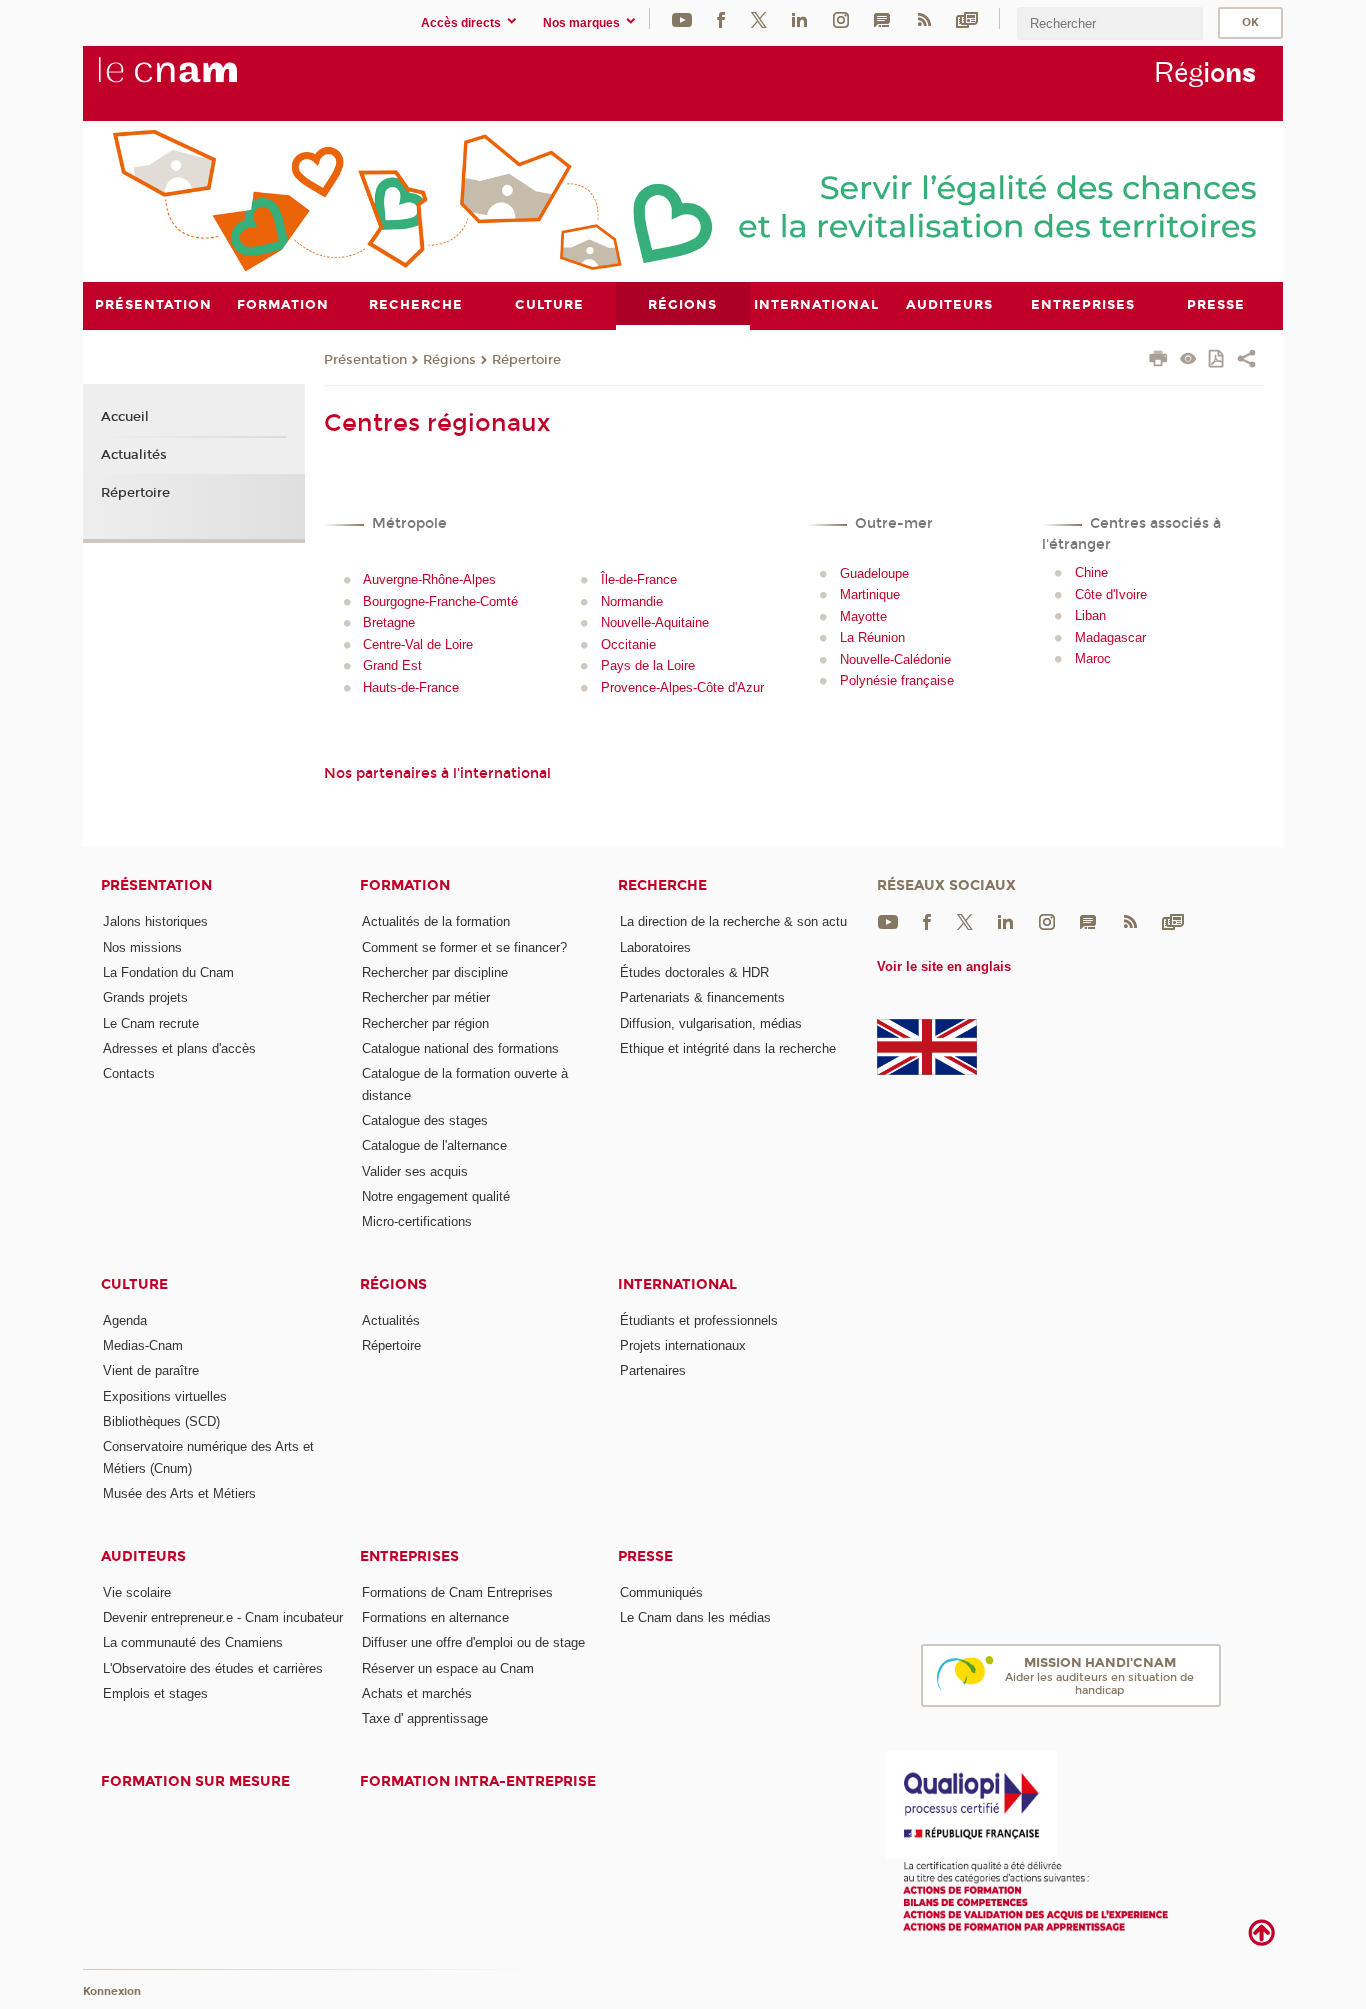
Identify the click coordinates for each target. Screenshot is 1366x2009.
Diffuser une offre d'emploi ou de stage (473, 1642)
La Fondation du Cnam (168, 972)
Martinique (870, 594)
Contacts (129, 1073)
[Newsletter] (967, 18)
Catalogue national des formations (460, 1048)
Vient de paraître (151, 1370)
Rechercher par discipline (435, 972)
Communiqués (661, 1592)
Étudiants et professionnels (699, 1320)
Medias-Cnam (143, 1345)
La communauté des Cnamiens (193, 1642)
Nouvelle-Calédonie (895, 659)
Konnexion (112, 1991)
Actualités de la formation (436, 921)
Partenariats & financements (702, 997)
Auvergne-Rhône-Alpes (429, 579)
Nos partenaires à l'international (437, 773)
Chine (1091, 572)
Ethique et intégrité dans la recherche (728, 1048)
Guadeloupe (874, 573)
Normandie (632, 601)
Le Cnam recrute (151, 1023)
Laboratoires (655, 947)
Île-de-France (639, 579)
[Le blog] (882, 18)
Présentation (365, 360)
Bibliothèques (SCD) (161, 1421)
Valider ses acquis (415, 1171)
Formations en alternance (435, 1617)
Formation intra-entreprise (478, 1781)
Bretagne (389, 622)
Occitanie (628, 644)
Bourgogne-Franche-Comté (440, 601)
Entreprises (409, 1556)
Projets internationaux (683, 1345)
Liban (1090, 615)
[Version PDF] (1217, 360)
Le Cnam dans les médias (695, 1617)
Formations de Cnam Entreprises (457, 1592)
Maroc (1093, 658)
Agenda (125, 1320)
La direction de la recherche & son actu (733, 921)
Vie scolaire (137, 1592)
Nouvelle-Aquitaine (655, 622)
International (677, 1284)
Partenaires (653, 1370)
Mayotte (863, 616)
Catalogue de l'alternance (434, 1145)
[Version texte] (1188, 360)
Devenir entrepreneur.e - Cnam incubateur (223, 1617)
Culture (134, 1284)
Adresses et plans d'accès (179, 1048)
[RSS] (924, 18)
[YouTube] (682, 18)
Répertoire (526, 360)
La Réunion (872, 637)
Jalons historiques (155, 921)
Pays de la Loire (648, 665)
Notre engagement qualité (436, 1196)
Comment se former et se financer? (464, 947)
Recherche (662, 885)
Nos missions (142, 947)
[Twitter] (759, 18)
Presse (645, 1556)
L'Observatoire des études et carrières (213, 1668)
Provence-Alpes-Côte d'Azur (682, 687)
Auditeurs (143, 1556)
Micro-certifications (417, 1221)
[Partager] (1246, 361)
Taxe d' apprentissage (425, 1718)
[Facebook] (721, 18)
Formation (405, 885)
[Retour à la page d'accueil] (201, 81)
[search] (1110, 23)
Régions (449, 360)
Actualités (134, 455)
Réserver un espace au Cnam (448, 1668)
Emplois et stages (155, 1693)
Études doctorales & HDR (694, 972)
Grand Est (392, 665)
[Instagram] (841, 18)
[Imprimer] (1158, 361)
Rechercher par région (425, 1023)
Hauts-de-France (411, 687)
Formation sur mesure (195, 1781)
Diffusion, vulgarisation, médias (711, 1023)
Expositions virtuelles (165, 1396)
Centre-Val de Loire (418, 644)
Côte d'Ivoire (1111, 594)
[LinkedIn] (799, 18)
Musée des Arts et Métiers (179, 1493)
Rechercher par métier (426, 997)
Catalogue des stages (425, 1120)
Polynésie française (897, 680)
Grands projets (145, 997)
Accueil (125, 417)
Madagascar (1110, 637)
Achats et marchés (417, 1693)
